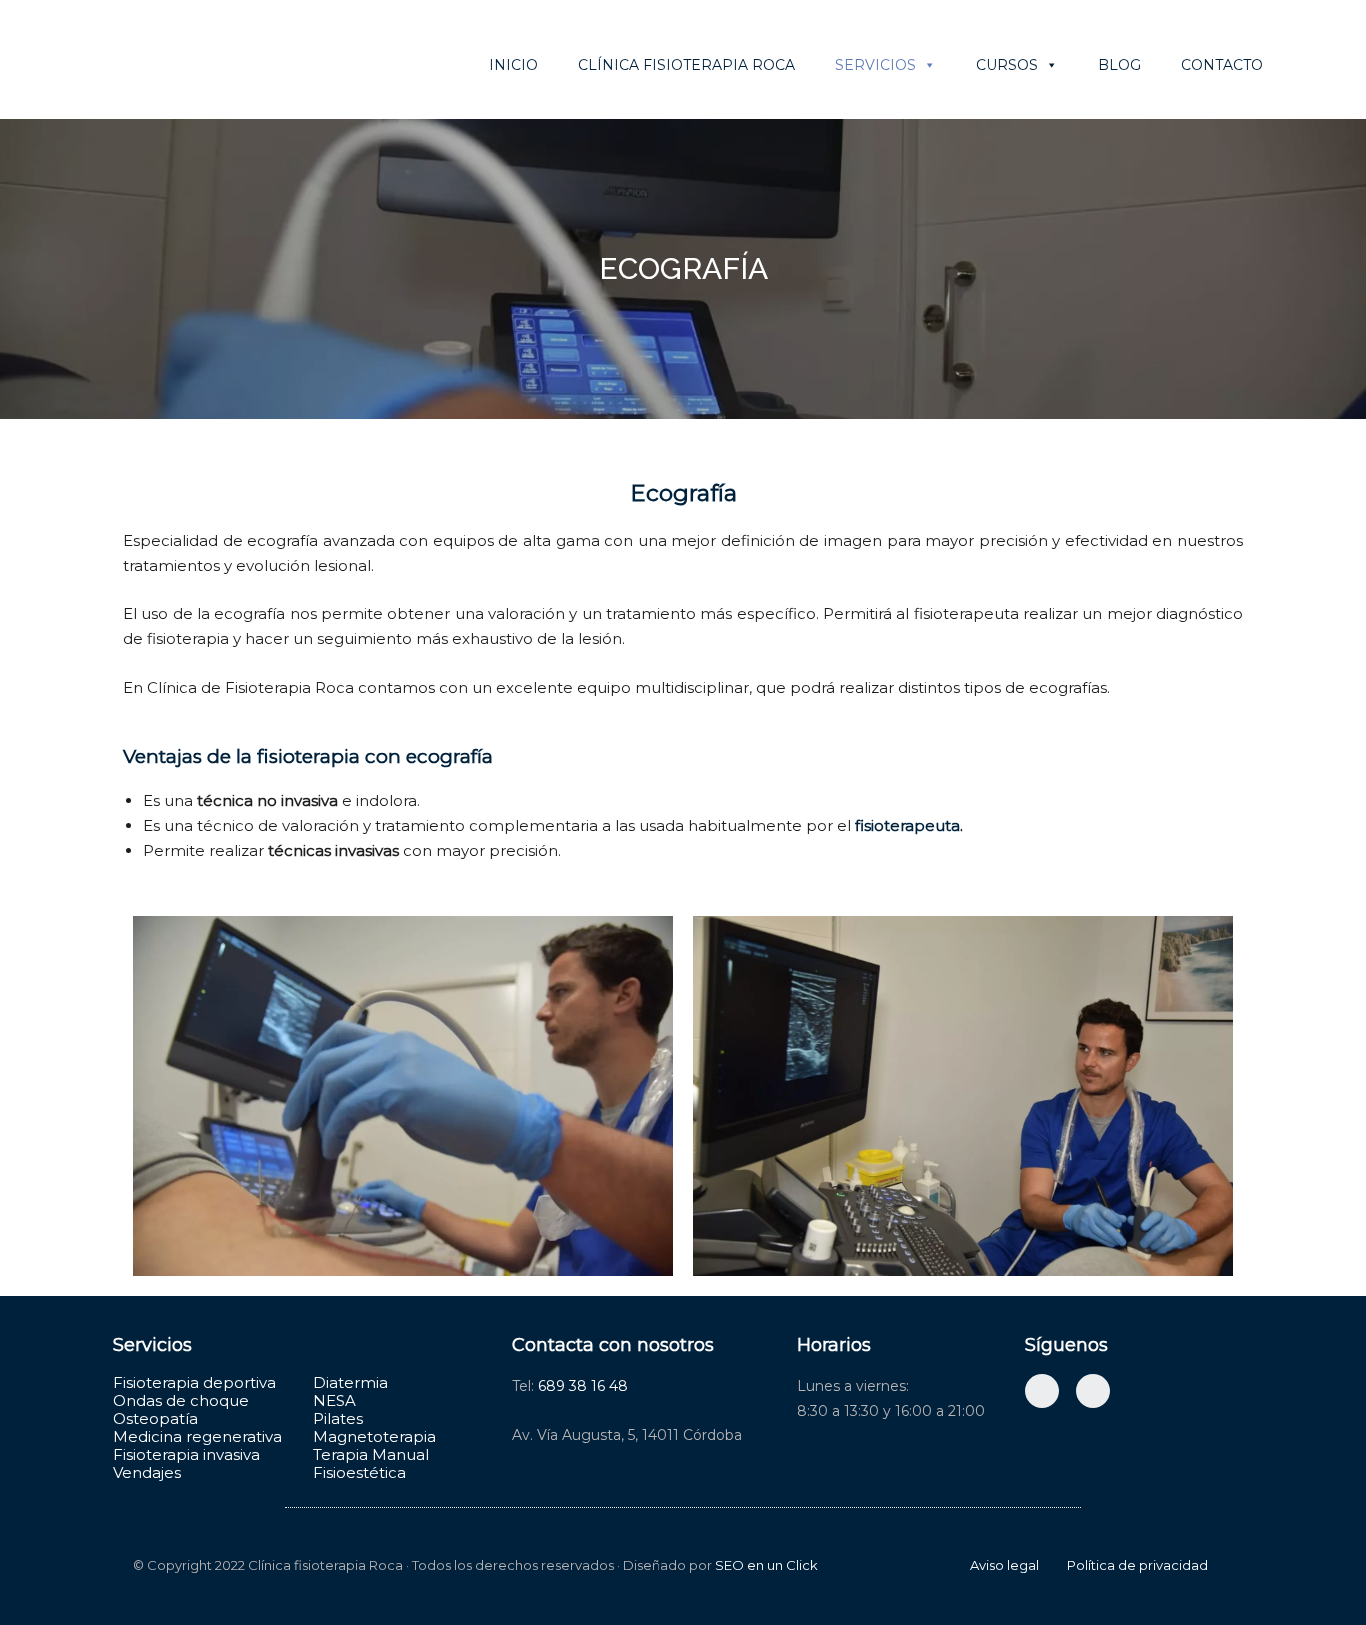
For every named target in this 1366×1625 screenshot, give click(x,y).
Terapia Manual (371, 1454)
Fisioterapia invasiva (186, 1454)
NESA (334, 1400)
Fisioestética (359, 1472)
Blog (1119, 65)
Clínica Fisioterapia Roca (686, 65)
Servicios (875, 65)
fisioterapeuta (907, 825)
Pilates (338, 1418)
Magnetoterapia (374, 1436)
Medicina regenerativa (197, 1436)
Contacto (1222, 65)
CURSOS (1007, 65)
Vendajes (147, 1472)
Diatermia (350, 1382)
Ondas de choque (181, 1400)
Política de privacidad (1137, 1565)
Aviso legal (1004, 1565)
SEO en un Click (766, 1565)
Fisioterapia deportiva (194, 1382)
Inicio (513, 65)
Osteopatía (155, 1418)
